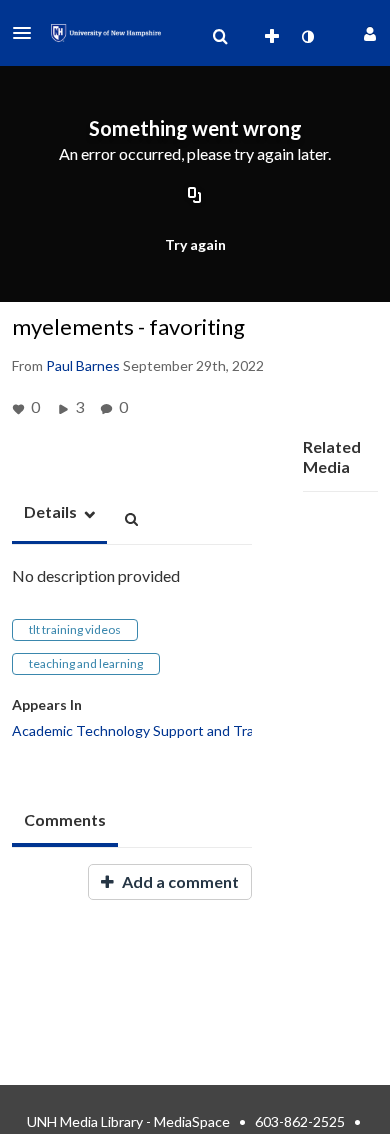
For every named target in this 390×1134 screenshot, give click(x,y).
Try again (195, 244)
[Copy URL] (195, 197)
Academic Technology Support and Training (148, 730)
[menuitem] (220, 37)
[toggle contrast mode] (307, 37)
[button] (28, 33)
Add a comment (179, 881)
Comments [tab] (65, 819)
